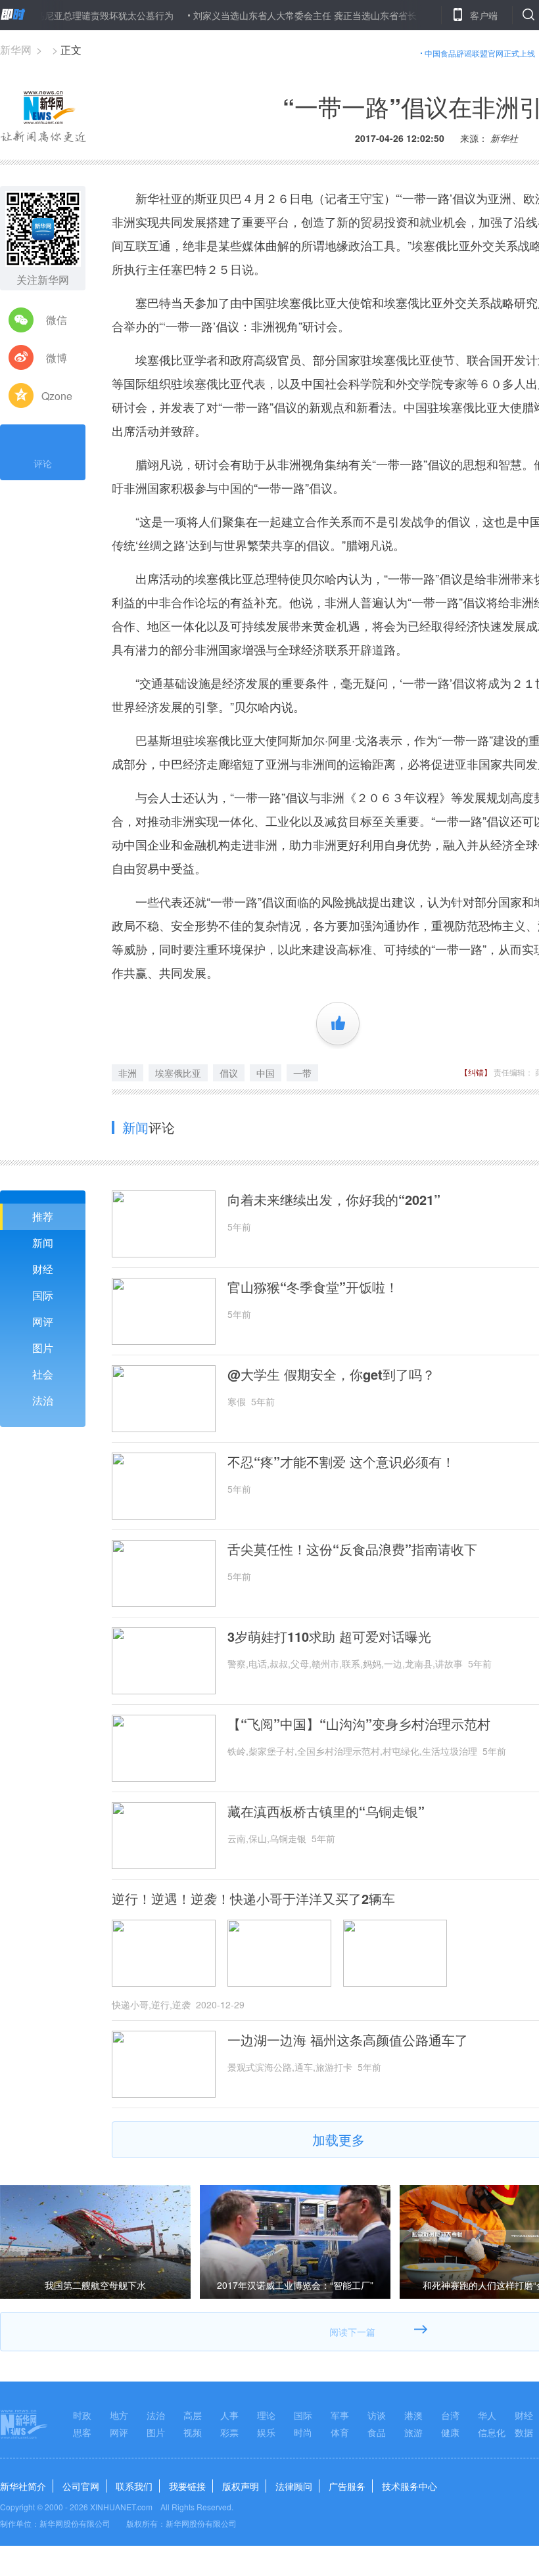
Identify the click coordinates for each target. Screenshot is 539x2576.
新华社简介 (23, 2486)
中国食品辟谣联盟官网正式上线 (480, 53)
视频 (193, 2432)
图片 (43, 1348)
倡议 (229, 1073)
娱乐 (266, 2432)
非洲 (128, 1073)
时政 (82, 2415)
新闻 (43, 1243)
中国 (266, 1073)
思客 (82, 2432)
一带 (302, 1073)
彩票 (229, 2432)
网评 (43, 1322)
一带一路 (426, 198)
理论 (266, 2415)
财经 (43, 1269)
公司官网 (81, 2486)
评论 (43, 463)
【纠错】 (476, 1072)
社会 (43, 1374)
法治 (43, 1400)
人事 (229, 2415)
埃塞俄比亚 (178, 1073)
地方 (119, 2415)
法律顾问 (294, 2486)
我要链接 (187, 2486)
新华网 (16, 50)
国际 (43, 1295)
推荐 (43, 1216)
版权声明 (241, 2486)
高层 (193, 2415)
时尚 (303, 2432)
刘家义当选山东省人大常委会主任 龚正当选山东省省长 (269, 15)
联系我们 (134, 2486)
